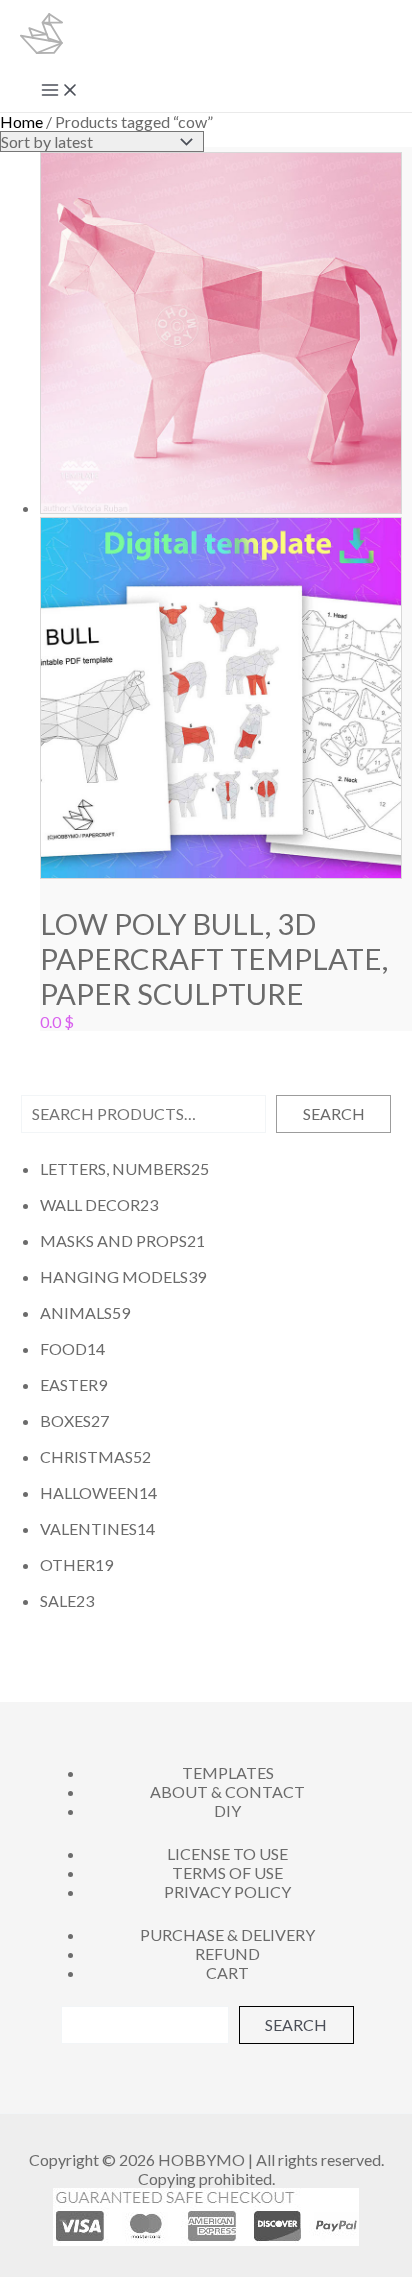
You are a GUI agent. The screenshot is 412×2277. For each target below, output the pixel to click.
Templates (228, 1772)
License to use (227, 1853)
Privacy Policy (227, 1891)
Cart (227, 1972)
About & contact (227, 1791)
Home (21, 121)
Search (334, 1113)
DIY (227, 1810)
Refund (227, 1953)
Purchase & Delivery (227, 1934)
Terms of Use (227, 1872)
